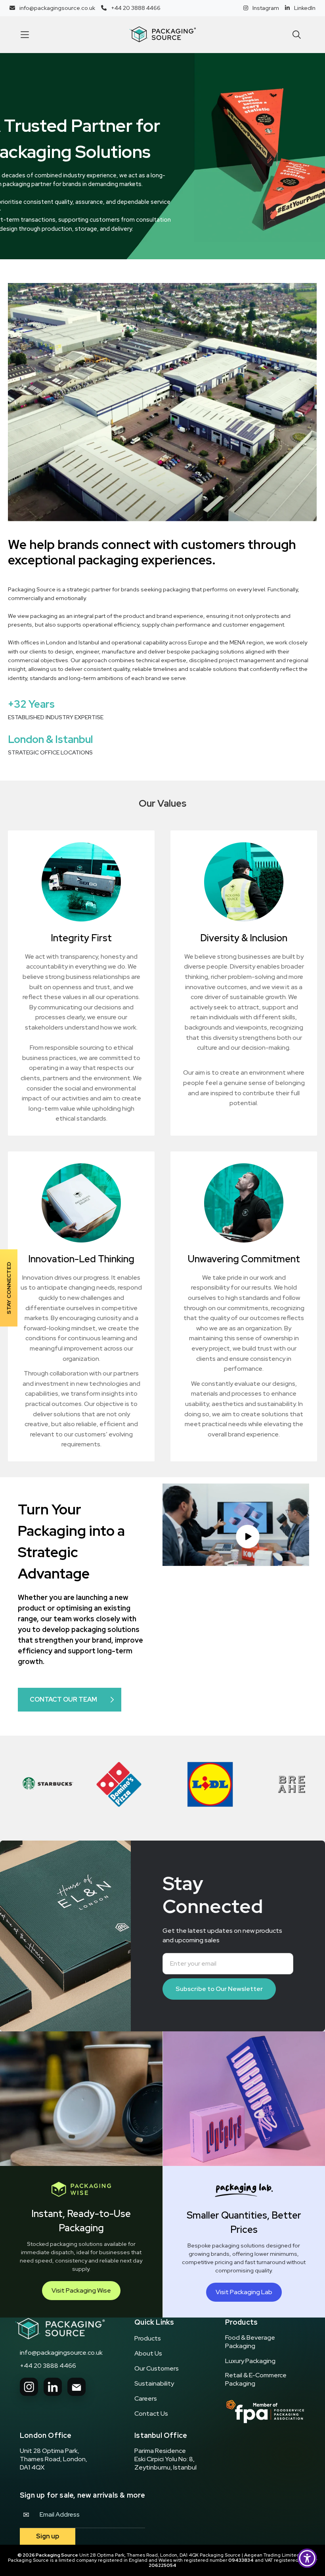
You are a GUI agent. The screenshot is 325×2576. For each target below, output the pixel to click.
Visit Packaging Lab (244, 2292)
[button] (25, 34)
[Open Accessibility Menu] (307, 2558)
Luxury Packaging (250, 2361)
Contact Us (151, 2414)
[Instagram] (29, 2387)
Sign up (48, 2536)
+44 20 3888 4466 (48, 2366)
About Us (148, 2354)
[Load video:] (236, 1525)
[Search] (297, 35)
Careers (146, 2399)
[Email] (76, 2387)
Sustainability (154, 2384)
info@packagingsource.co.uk (61, 2353)
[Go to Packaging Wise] (60, 2329)
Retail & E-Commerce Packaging (256, 2379)
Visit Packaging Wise (81, 2290)
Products (148, 2339)
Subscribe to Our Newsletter (219, 1989)
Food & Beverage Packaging (250, 2342)
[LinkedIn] (53, 2387)
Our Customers (157, 2369)
